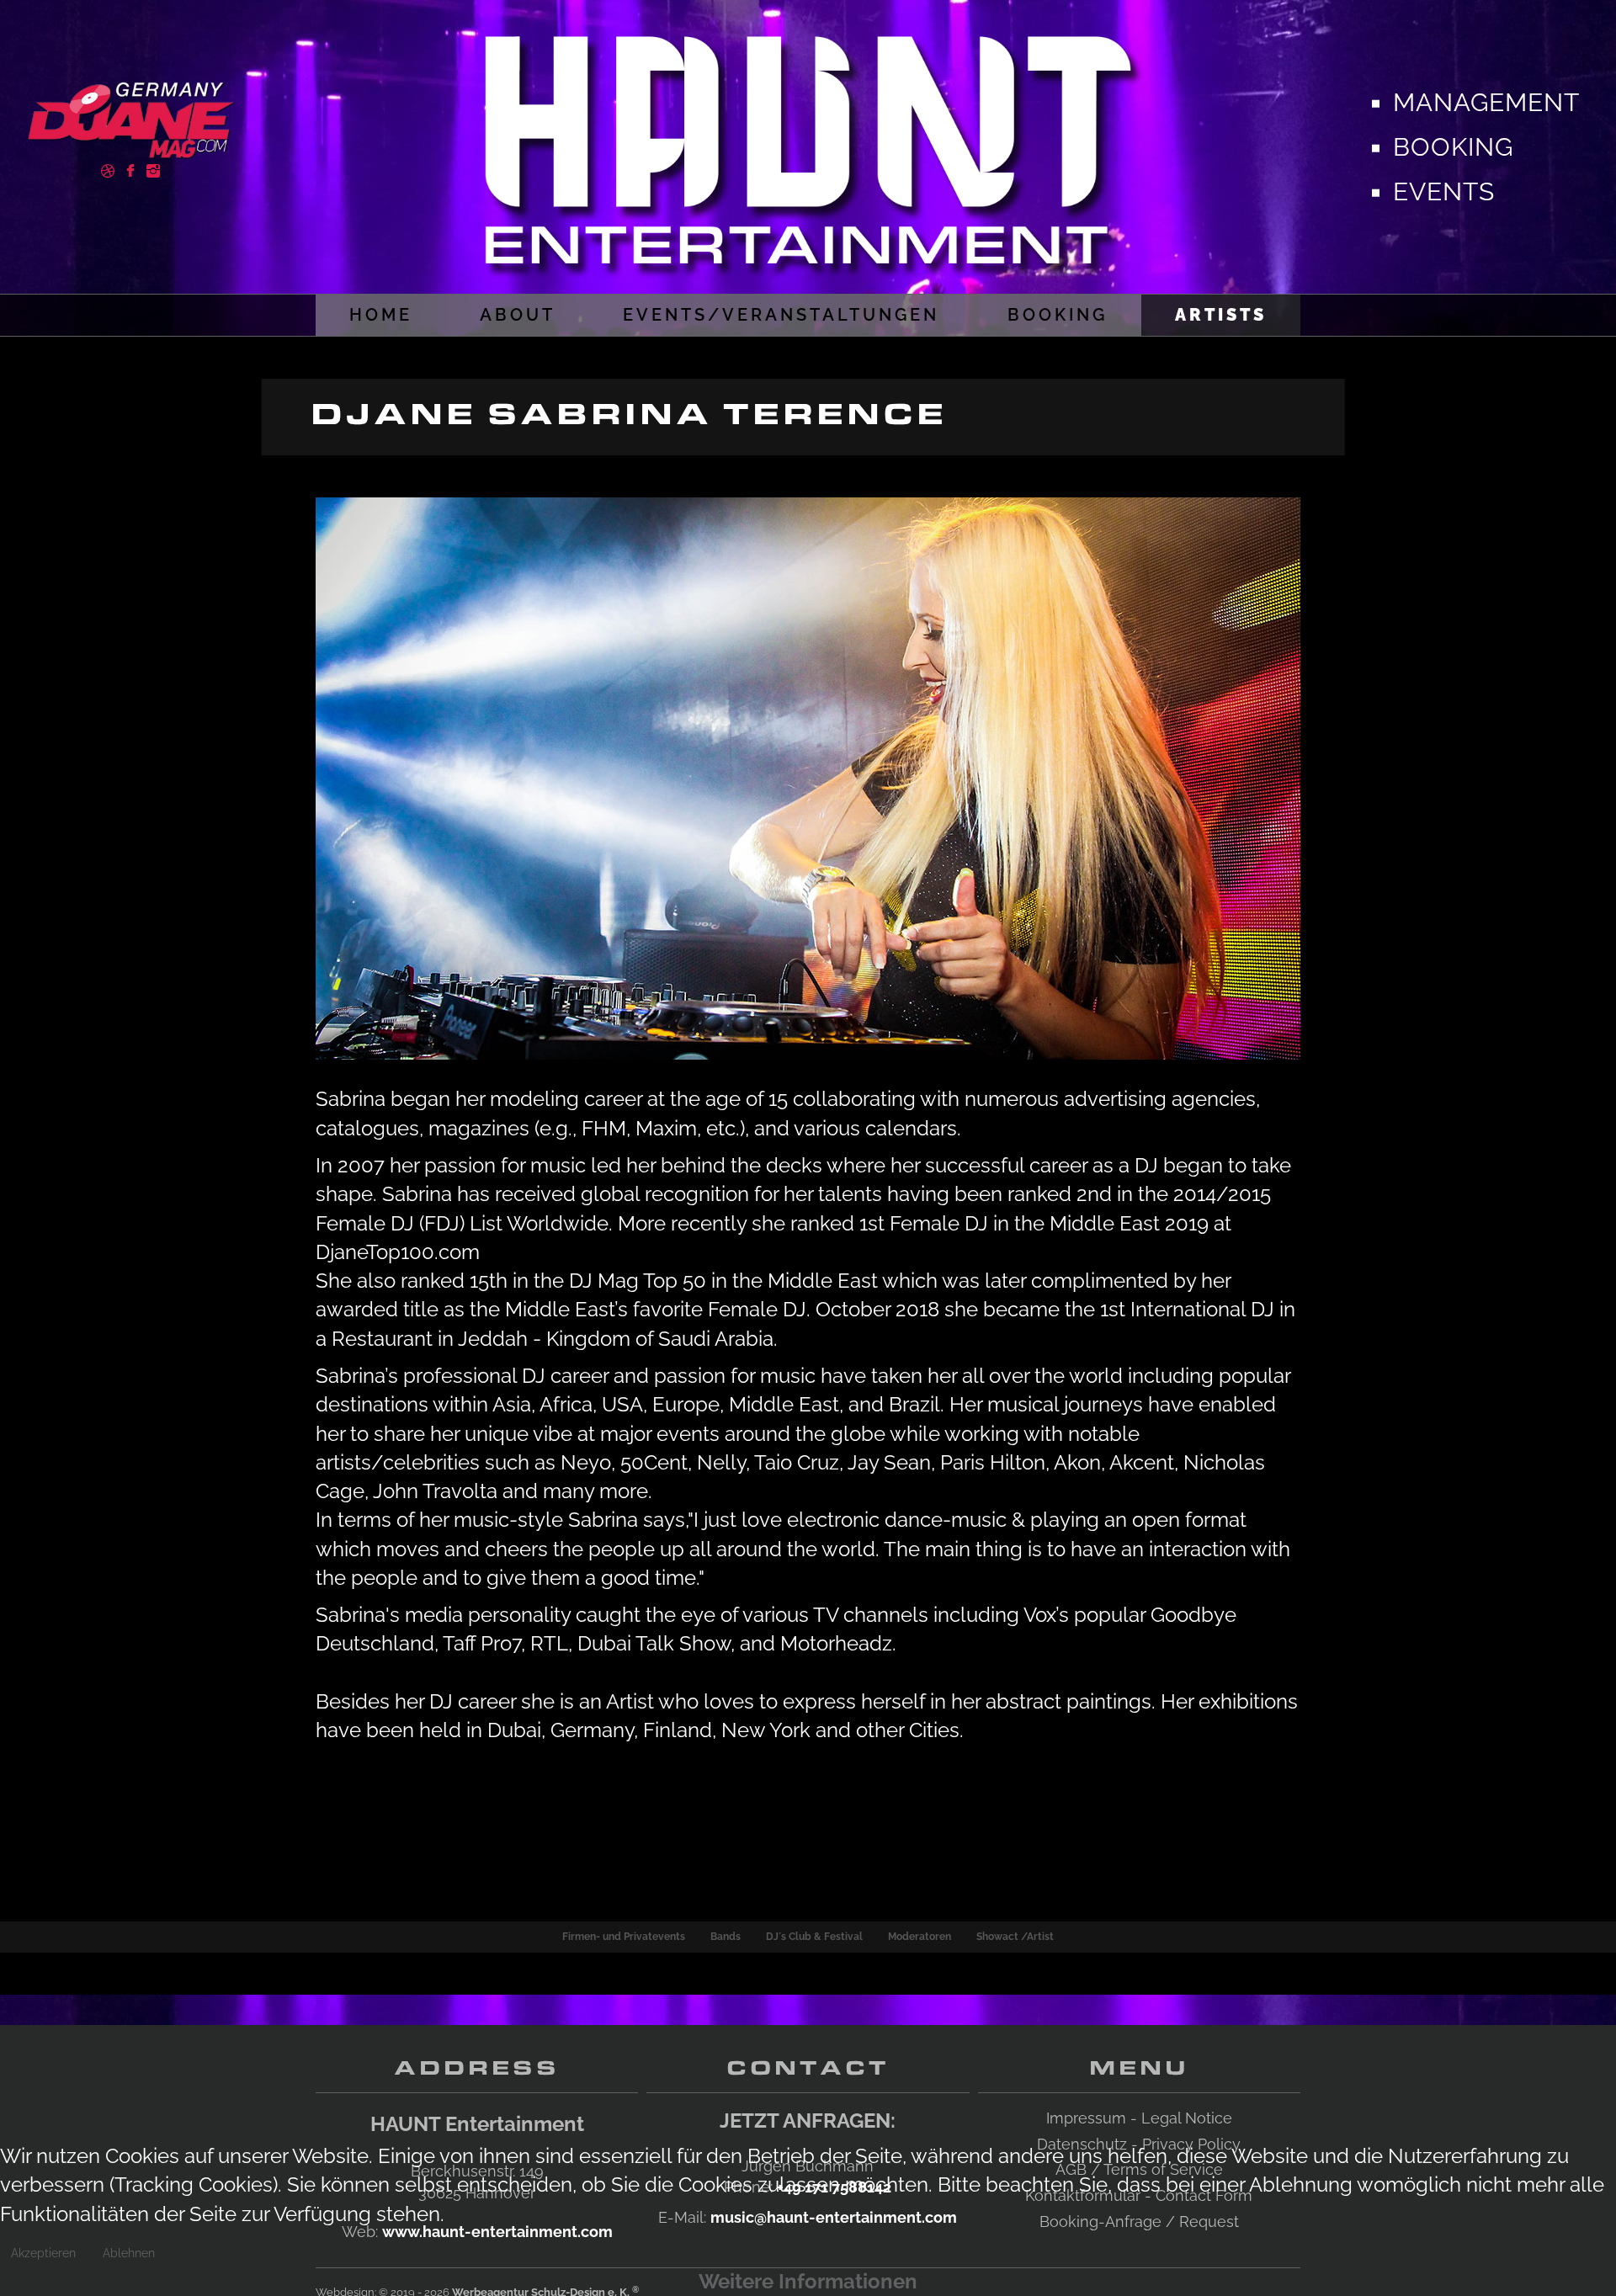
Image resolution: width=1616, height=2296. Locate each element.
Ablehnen (129, 2253)
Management (1486, 102)
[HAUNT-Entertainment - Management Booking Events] (808, 143)
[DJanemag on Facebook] (130, 169)
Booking (1453, 147)
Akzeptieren (43, 2253)
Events (1444, 191)
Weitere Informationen (808, 2281)
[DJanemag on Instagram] (153, 169)
